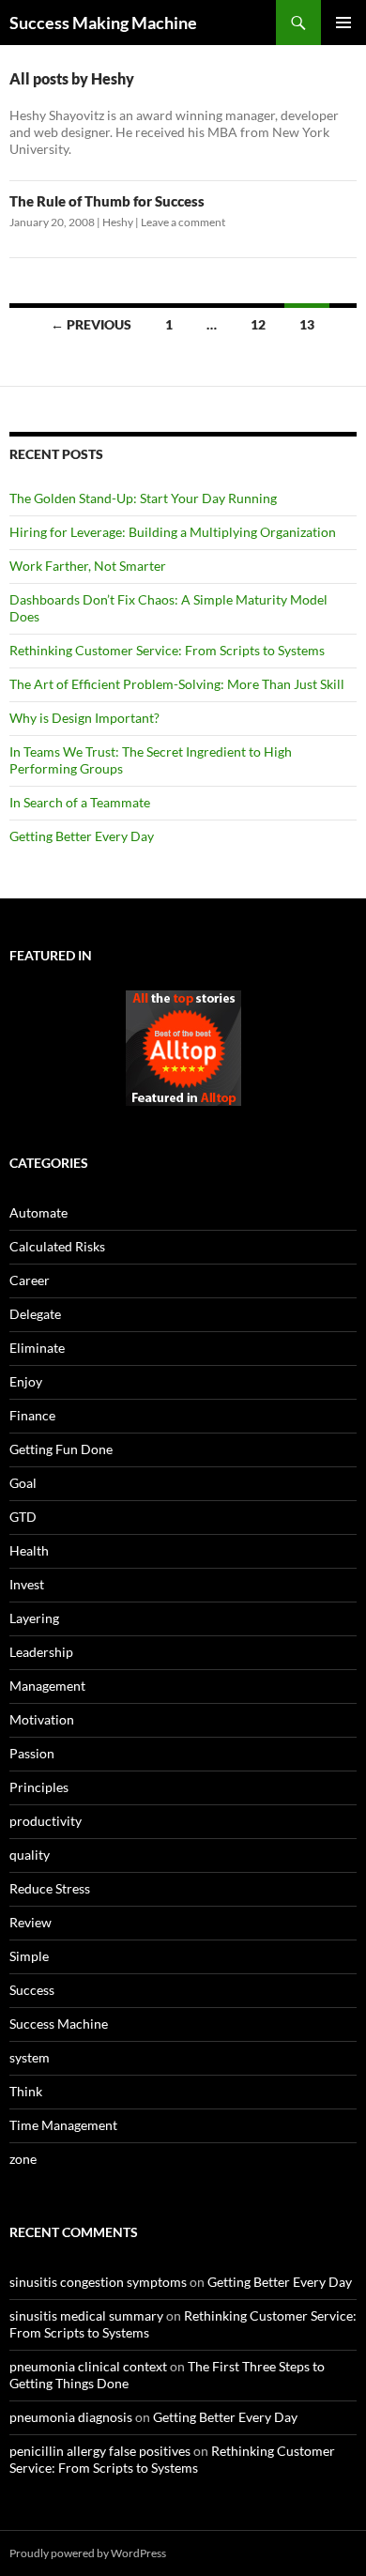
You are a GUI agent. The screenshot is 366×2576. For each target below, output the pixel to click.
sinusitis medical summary (86, 2315)
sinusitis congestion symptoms (98, 2282)
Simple (29, 1956)
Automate (38, 1212)
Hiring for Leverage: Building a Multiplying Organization (173, 532)
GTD (23, 1517)
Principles (39, 1787)
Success (32, 1990)
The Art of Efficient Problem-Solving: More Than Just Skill (177, 684)
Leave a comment (183, 222)
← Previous (91, 324)
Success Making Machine (103, 23)
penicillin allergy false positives (100, 2451)
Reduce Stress (50, 1888)
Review (30, 1922)
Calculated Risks (57, 1246)
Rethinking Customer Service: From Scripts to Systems (167, 650)
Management (47, 1686)
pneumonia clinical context (88, 2366)
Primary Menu (343, 23)
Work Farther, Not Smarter (88, 566)
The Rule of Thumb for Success (107, 201)
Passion (32, 1753)
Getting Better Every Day (82, 836)
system (30, 2057)
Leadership (41, 1652)
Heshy (118, 222)
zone (23, 2159)
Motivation (42, 1719)
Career (30, 1280)
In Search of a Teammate (80, 802)
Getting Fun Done (61, 1449)
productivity (46, 1821)
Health (29, 1550)
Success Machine (59, 2024)
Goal (23, 1483)
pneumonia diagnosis (71, 2417)
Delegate (35, 1314)
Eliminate (37, 1348)
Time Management (63, 2125)
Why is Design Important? (84, 718)
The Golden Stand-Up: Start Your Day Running (143, 498)
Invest (27, 1584)
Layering (34, 1618)
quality (30, 1855)
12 (258, 324)
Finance (32, 1415)
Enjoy (26, 1381)
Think (26, 2091)
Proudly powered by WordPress (88, 2553)
